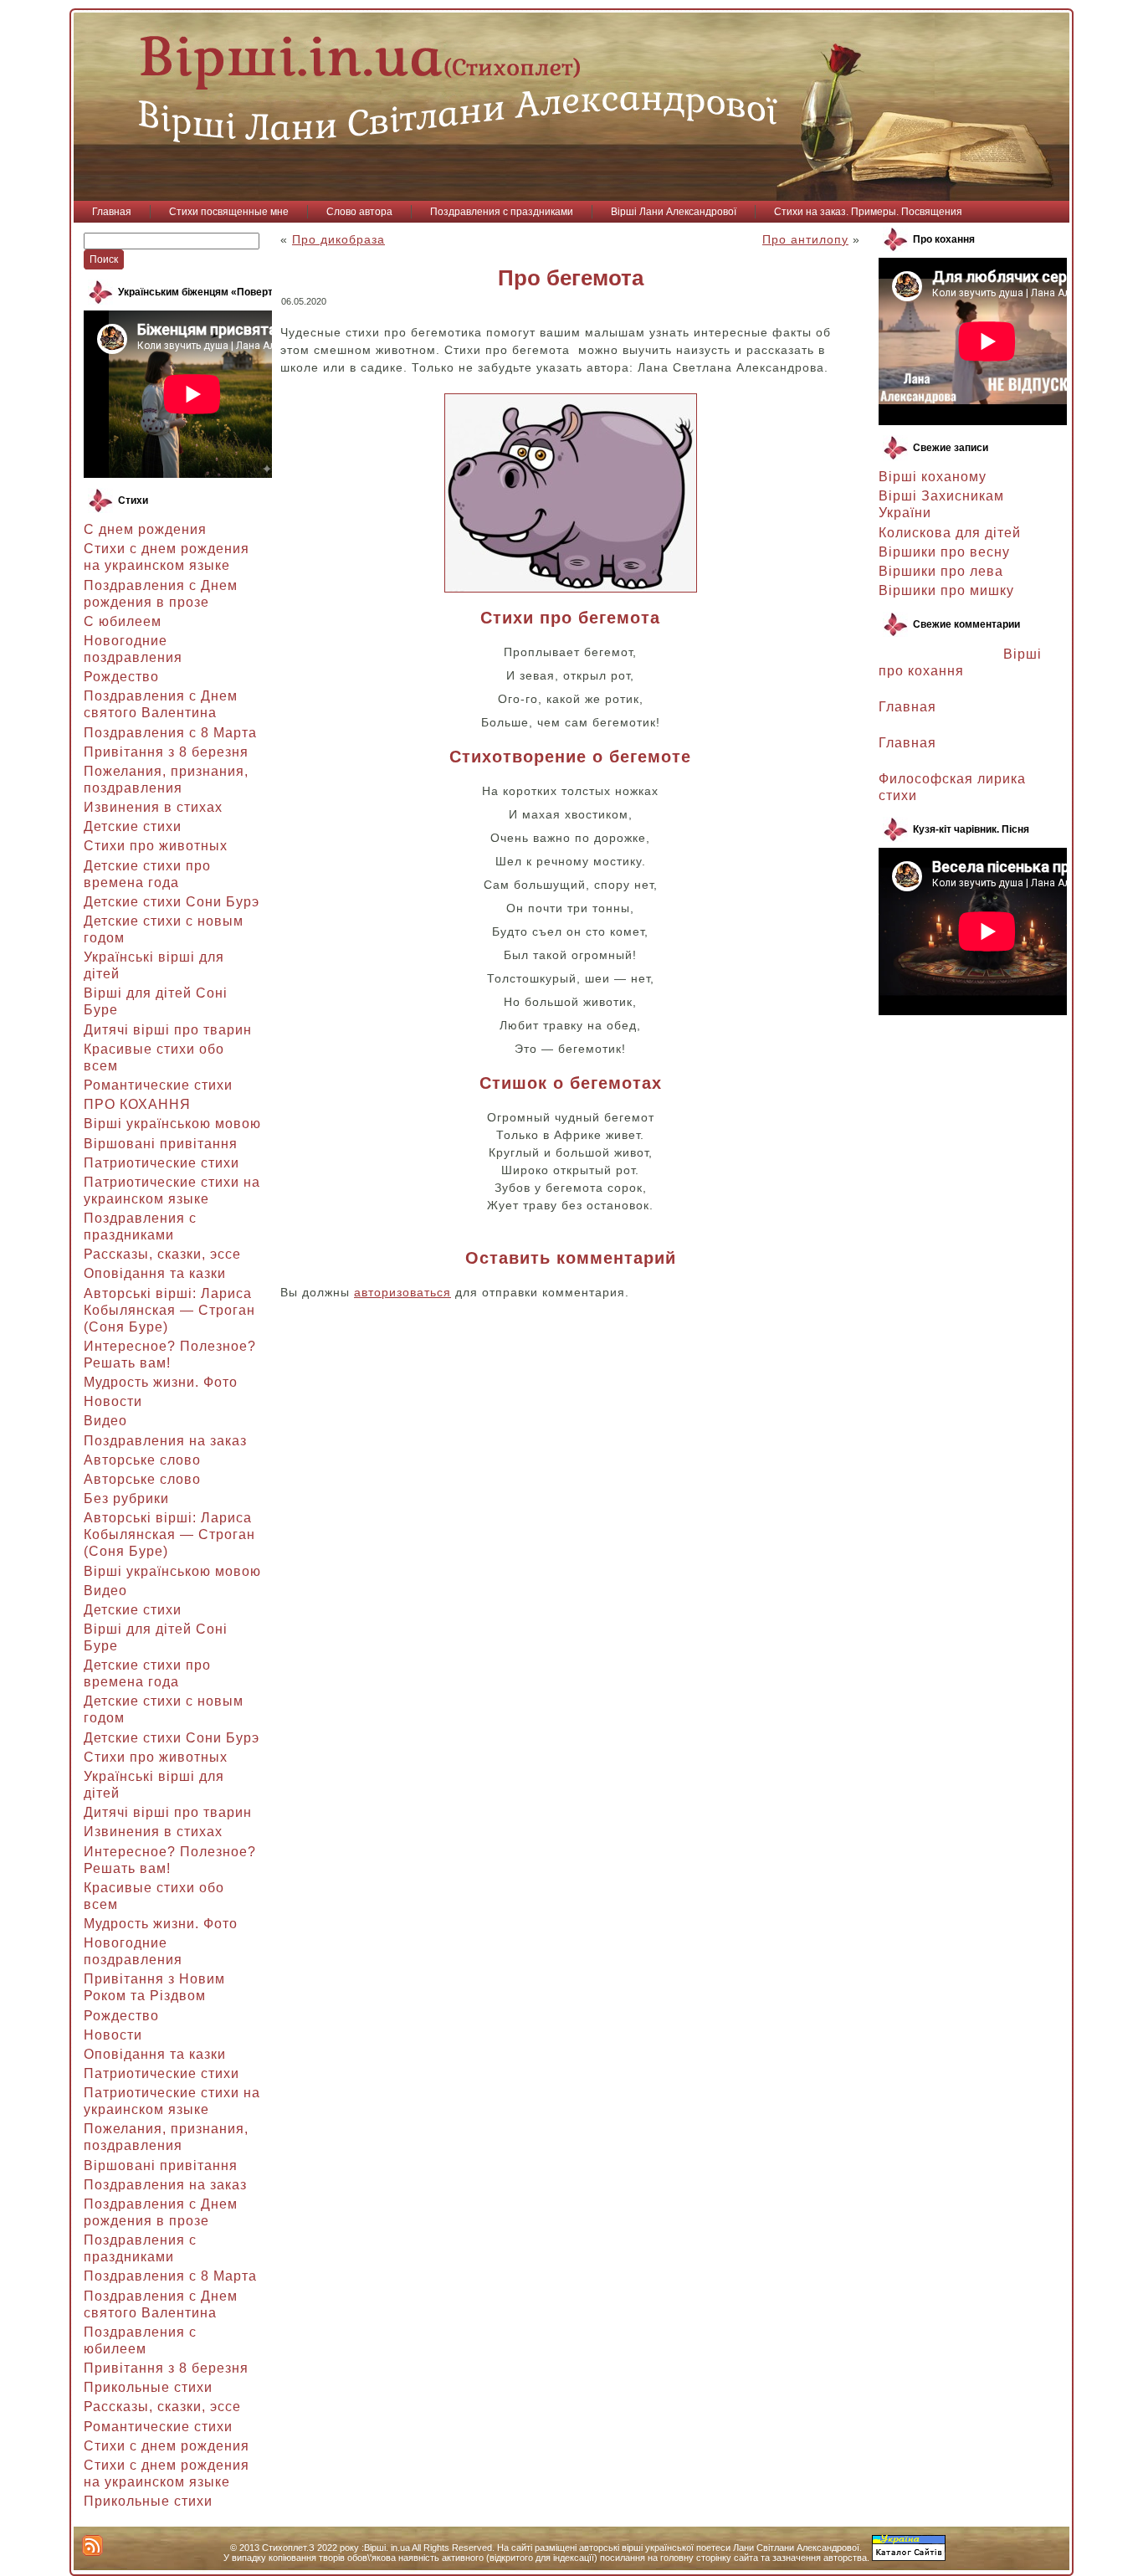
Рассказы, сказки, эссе (162, 1254)
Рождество (121, 677)
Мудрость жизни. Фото (161, 1382)
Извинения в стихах (153, 807)
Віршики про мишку (946, 590)
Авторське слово (142, 1460)
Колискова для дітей (950, 533)
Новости (113, 1401)
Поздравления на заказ (165, 1441)
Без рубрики (126, 1498)
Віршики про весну (944, 552)
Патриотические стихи (161, 1163)
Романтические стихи (158, 1085)
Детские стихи (133, 826)
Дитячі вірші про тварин (168, 1030)
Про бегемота (571, 278)
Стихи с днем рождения (167, 2446)
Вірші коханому (933, 477)
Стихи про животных (156, 846)
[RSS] (92, 2545)
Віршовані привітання (161, 1144)
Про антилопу (805, 239)
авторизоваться (402, 1292)
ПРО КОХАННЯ (137, 1104)
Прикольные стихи (148, 2387)
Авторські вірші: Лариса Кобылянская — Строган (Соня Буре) (169, 1310)
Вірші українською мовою (172, 1124)
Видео (105, 1421)
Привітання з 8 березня (166, 752)
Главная (907, 707)
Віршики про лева (941, 571)
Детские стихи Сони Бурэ (172, 902)
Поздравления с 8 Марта (170, 733)
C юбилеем (123, 621)
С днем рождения (145, 529)
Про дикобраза (338, 239)
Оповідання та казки (155, 1273)
